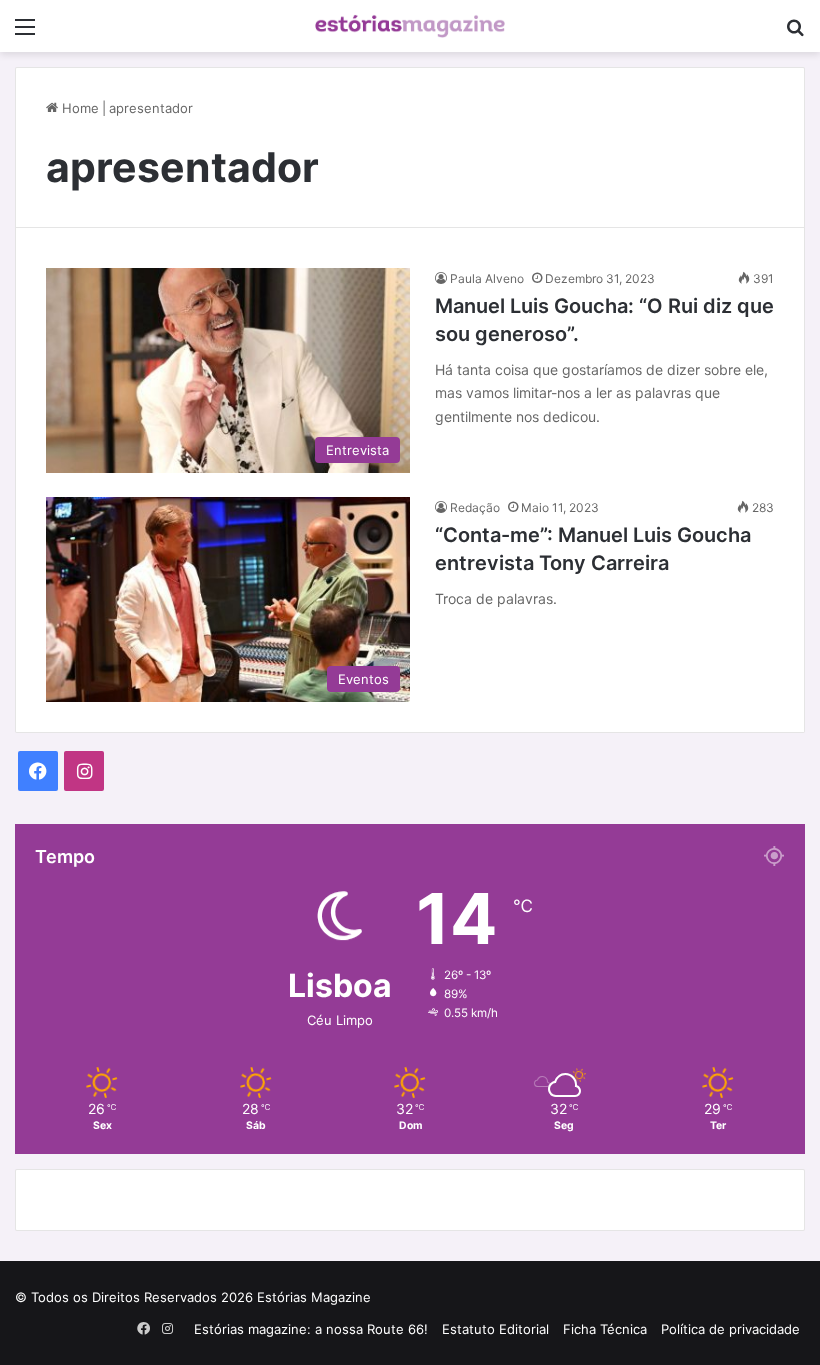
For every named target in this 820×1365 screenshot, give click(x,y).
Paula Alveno (487, 278)
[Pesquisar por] (795, 33)
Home (78, 108)
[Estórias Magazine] (410, 26)
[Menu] (25, 33)
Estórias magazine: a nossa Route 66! (311, 1329)
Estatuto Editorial (495, 1329)
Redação (475, 507)
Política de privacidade (730, 1329)
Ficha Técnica (605, 1329)
